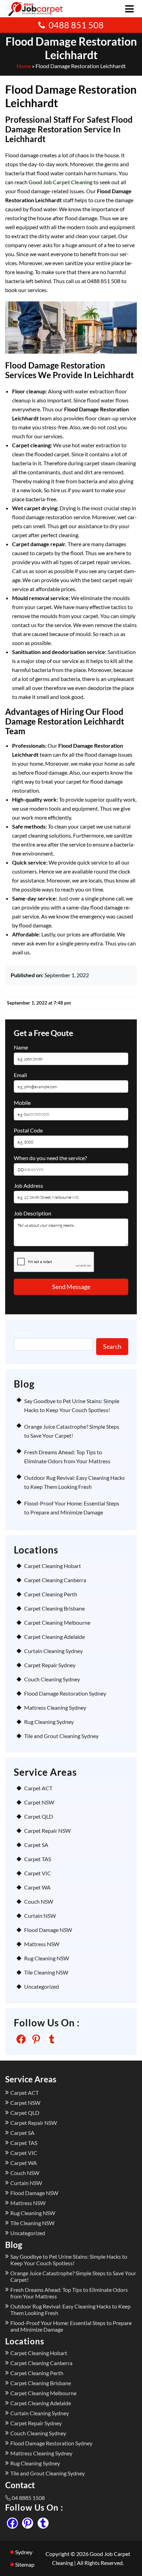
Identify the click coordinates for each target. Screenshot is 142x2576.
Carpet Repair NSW (47, 1831)
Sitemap (25, 2564)
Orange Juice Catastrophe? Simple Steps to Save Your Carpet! (73, 2276)
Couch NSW (39, 1901)
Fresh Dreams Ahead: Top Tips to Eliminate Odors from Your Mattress (69, 2293)
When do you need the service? (50, 1158)
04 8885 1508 (28, 2498)
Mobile (22, 1103)
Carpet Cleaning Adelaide (54, 1637)
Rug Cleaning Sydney (49, 1722)
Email (20, 1075)
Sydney (24, 2552)
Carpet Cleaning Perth (51, 1594)
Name (21, 1047)
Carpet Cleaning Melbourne (57, 1622)
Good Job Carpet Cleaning (60, 182)
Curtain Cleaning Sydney (53, 1651)
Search (22, 1333)
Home (24, 66)
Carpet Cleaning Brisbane (54, 1608)
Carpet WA (37, 1887)
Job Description (33, 1213)
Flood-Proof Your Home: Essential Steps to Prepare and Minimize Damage (71, 2326)
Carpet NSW (39, 1802)
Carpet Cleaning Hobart (53, 1566)
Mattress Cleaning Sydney (55, 1707)
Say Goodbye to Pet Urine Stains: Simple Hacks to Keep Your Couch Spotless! (69, 2260)
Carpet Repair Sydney (50, 1665)
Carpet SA (36, 1845)
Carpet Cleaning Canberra (55, 1580)
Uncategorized (42, 1986)
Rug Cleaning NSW (47, 1958)
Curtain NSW (40, 1916)
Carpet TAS (38, 1859)
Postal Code (28, 1130)
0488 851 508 (76, 25)
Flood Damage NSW (48, 1930)
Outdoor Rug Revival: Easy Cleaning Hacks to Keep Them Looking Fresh (70, 2309)
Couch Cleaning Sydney (52, 1679)
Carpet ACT (38, 1788)
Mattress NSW (42, 1944)
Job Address (28, 1186)
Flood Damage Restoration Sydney (65, 1693)
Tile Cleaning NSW (46, 1972)
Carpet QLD (39, 1816)
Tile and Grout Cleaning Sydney (61, 1736)
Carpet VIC (38, 1873)
